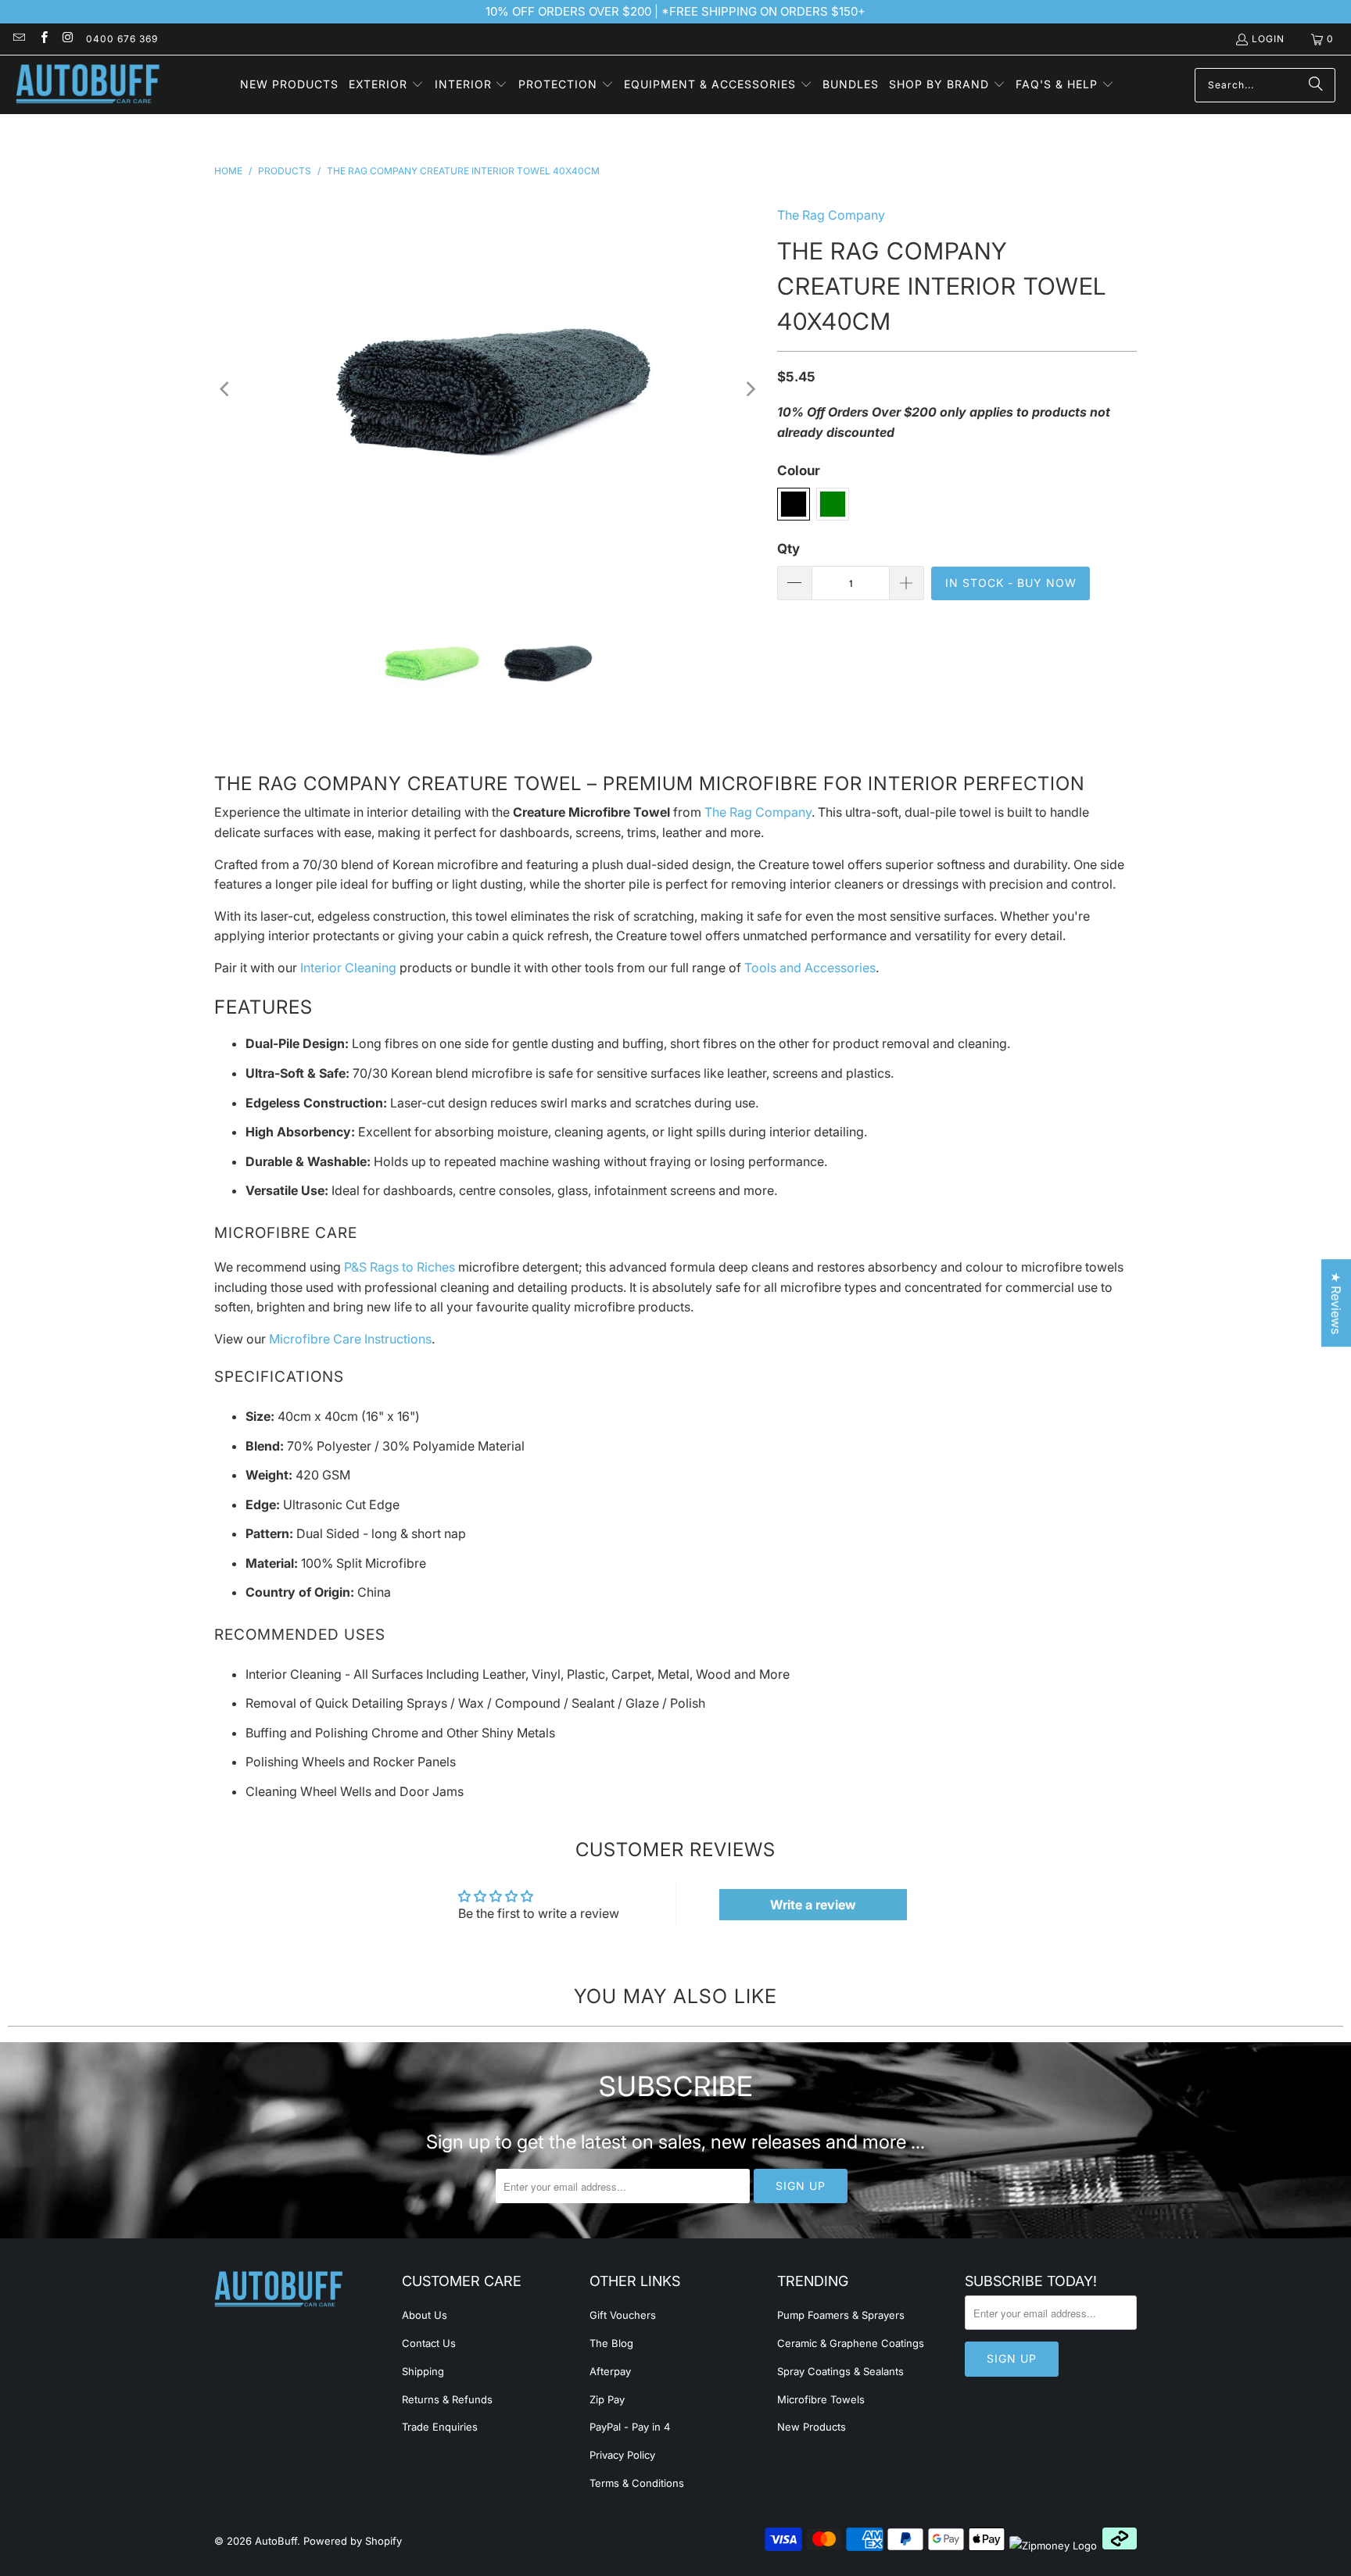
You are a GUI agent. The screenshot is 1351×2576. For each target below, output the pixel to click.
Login (1268, 39)
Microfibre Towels (821, 2399)
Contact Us (429, 2343)
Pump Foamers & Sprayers (841, 2315)
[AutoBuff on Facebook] (43, 39)
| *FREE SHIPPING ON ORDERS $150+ (758, 11)
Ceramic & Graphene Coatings (851, 2343)
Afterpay (610, 2371)
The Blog (611, 2343)
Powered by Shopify (353, 2541)
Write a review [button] (813, 1905)
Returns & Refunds (447, 2399)
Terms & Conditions (637, 2483)
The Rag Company (831, 215)
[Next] (750, 389)
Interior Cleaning (348, 968)
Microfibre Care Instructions (350, 1339)
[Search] (1316, 85)
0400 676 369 (122, 39)
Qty (788, 549)
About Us (425, 2315)
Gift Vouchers (623, 2315)
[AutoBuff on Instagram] (68, 39)
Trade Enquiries (440, 2427)
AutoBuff (276, 2541)
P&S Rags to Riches (400, 1267)
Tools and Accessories (810, 968)
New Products (812, 2427)
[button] (386, 85)
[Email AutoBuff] (18, 39)
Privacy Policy (622, 2455)
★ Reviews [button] (1336, 1303)
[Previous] (226, 389)
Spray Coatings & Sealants (840, 2371)
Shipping (423, 2371)
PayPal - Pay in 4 (630, 2427)
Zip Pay (607, 2399)
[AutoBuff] (88, 85)
